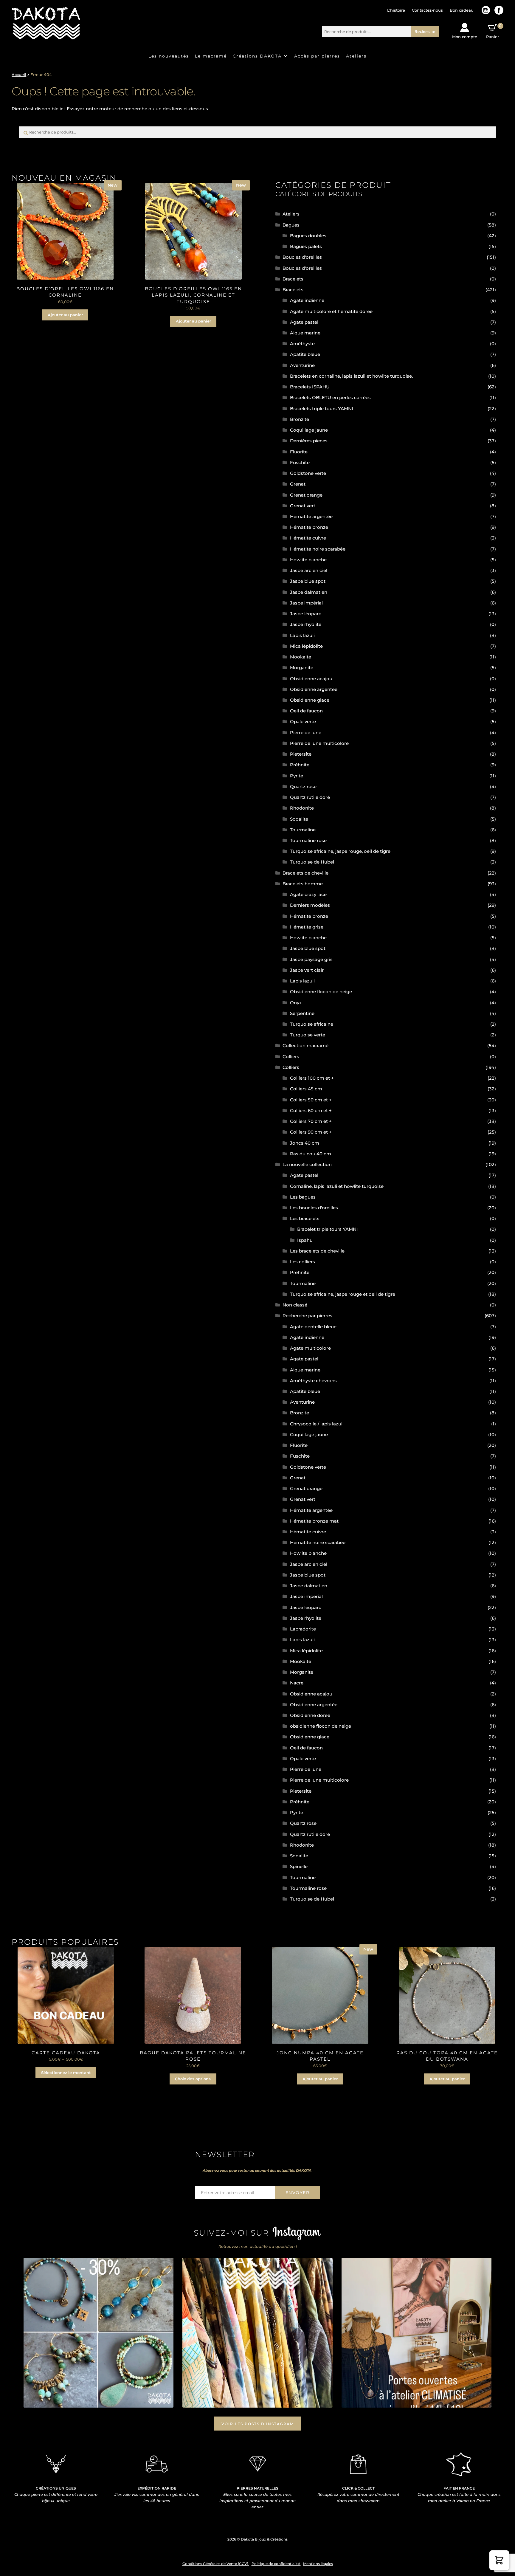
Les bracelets (305, 1218)
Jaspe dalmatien (309, 592)
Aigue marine (305, 333)
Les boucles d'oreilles (314, 1208)
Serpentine (302, 1013)
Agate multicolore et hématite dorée (331, 311)
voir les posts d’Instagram (258, 2424)
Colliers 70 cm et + (311, 1121)
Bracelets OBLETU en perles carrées (330, 397)
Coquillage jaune (309, 430)
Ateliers (356, 56)
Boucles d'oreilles (302, 257)
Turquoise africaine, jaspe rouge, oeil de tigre (340, 851)
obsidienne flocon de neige (321, 1726)
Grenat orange (306, 495)
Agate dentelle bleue (313, 1327)
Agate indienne (307, 300)
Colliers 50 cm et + (311, 1100)
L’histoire (396, 10)
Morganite (302, 668)
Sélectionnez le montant (66, 2073)
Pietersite (301, 754)
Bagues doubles (308, 236)
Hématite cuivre (308, 538)
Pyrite (297, 776)
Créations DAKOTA (257, 56)
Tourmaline (303, 830)
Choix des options (193, 2079)
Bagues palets (306, 246)
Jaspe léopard (306, 614)
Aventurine (302, 365)
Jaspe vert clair (307, 970)
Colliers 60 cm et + (311, 1110)
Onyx (296, 1003)
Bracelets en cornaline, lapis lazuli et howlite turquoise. (351, 376)
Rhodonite (302, 808)
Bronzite (300, 419)
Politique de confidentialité (276, 2564)
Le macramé (211, 56)
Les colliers (303, 1262)
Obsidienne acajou (311, 679)
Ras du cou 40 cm (311, 1154)
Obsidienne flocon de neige (321, 992)
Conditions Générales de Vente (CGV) (216, 2564)
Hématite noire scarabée (318, 549)
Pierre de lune (306, 733)
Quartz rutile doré (310, 797)
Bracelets (293, 279)
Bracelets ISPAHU (310, 387)
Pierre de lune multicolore (319, 743)
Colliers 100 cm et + (312, 1078)
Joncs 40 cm (305, 1143)
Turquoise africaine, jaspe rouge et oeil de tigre (343, 1294)
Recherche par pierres (307, 1316)
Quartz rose (303, 786)
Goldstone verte (308, 473)
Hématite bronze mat (314, 1521)
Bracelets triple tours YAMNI (322, 409)
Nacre (297, 1683)
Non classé (295, 1305)
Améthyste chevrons (313, 1381)
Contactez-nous (427, 10)
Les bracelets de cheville (317, 1251)
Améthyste (302, 344)
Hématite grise (307, 927)
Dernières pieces (309, 441)
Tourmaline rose (308, 840)
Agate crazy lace (308, 894)
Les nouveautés (169, 56)
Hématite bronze (309, 527)
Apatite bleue (305, 354)
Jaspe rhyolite (306, 624)
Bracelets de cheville (305, 873)
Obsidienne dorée (310, 1715)
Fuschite (300, 462)
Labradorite (303, 1629)
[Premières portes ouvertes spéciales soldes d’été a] (417, 2333)
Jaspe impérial (306, 603)
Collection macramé (305, 1046)
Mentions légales (318, 2564)
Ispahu (305, 1240)
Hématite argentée (311, 516)
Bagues (291, 225)
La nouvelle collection (307, 1164)
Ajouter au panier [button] (65, 315)
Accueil (19, 75)
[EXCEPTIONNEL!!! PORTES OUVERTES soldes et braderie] (257, 2333)
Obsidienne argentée (314, 689)
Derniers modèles (310, 905)
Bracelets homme (303, 884)
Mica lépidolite (306, 646)
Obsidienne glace (310, 700)
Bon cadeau (462, 10)
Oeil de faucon (306, 711)
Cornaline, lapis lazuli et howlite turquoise (337, 1186)
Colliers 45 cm (306, 1089)
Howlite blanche (308, 560)
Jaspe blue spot (308, 581)
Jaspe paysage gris (311, 959)
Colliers (291, 1057)
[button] (499, 2560)
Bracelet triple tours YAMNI (328, 1229)
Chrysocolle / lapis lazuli (317, 1424)
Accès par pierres (317, 56)
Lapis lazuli (302, 635)
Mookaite (301, 657)
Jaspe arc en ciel (309, 570)
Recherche (425, 31)
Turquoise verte (308, 1035)
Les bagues (303, 1197)
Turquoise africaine (312, 1024)
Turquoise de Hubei (312, 862)
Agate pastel (304, 322)
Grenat (298, 484)
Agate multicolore (310, 1348)
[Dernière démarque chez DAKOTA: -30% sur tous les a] (99, 2333)
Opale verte (303, 722)
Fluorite (299, 452)
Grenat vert (303, 506)
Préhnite (300, 765)
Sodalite (299, 819)
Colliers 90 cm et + (311, 1132)
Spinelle (299, 1866)
